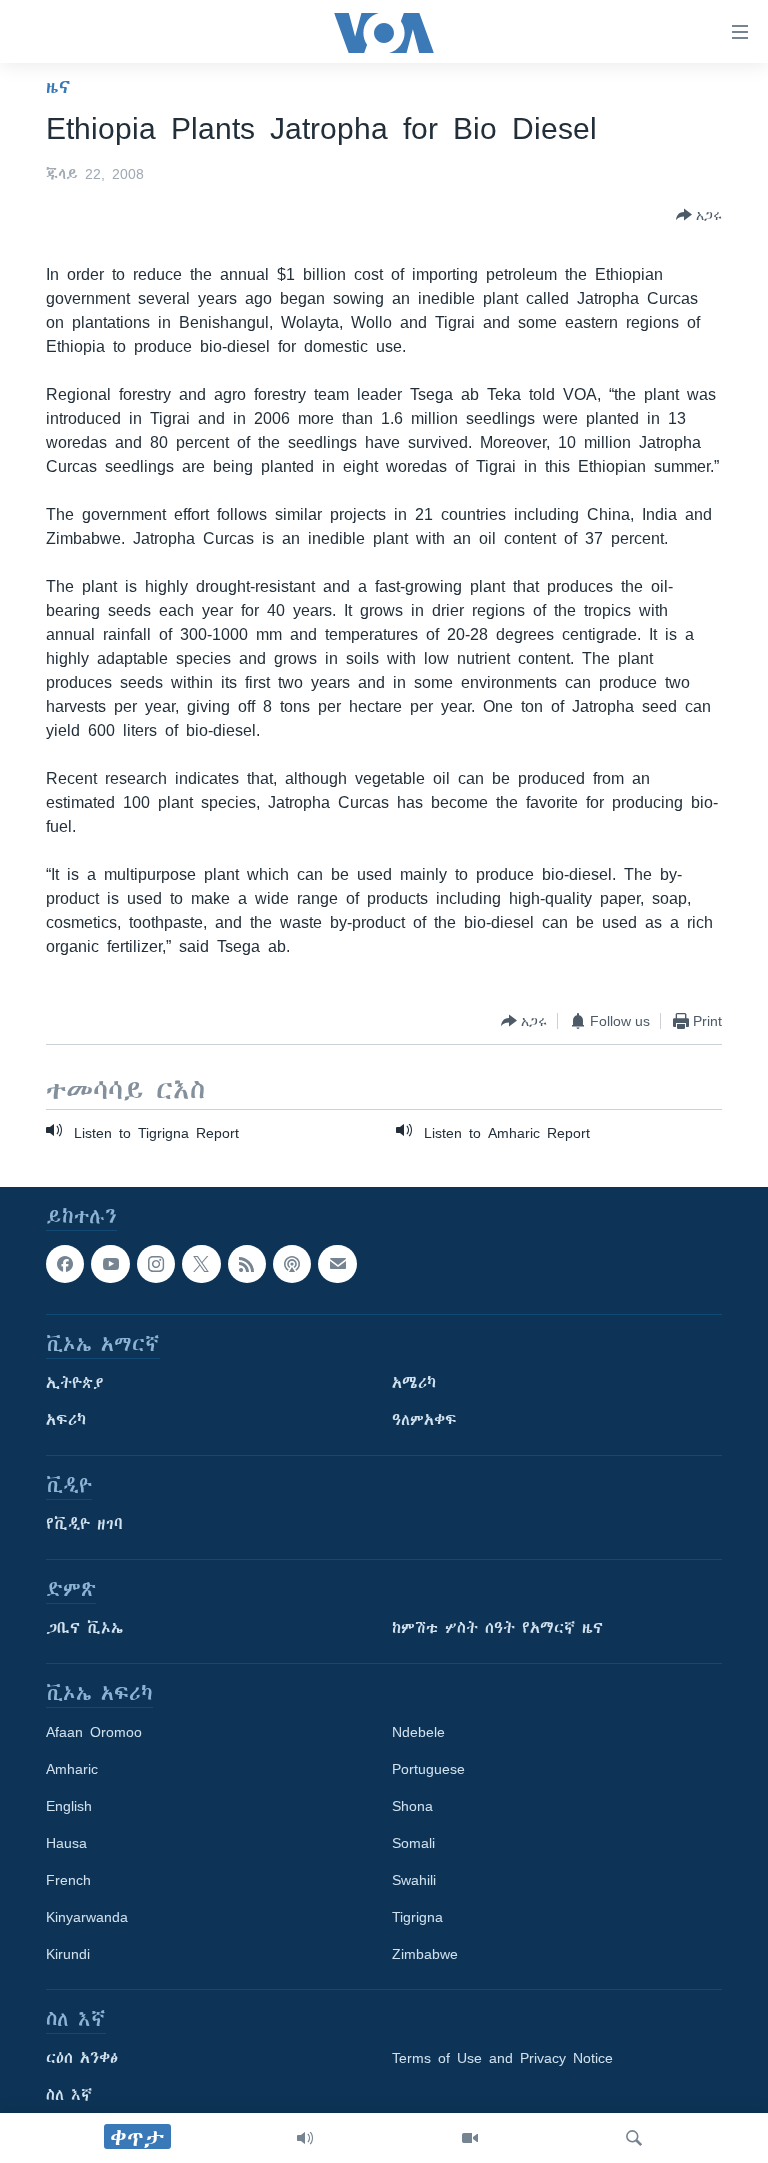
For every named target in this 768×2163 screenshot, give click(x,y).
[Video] (470, 2138)
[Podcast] (292, 1264)
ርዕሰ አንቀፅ (82, 2059)
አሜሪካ (414, 1384)
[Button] (699, 215)
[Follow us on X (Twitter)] (201, 1264)
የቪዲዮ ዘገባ (84, 1525)
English (69, 1807)
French (68, 1881)
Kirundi (68, 1955)
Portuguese (428, 1770)
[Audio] (305, 2138)
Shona (412, 1807)
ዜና (58, 87)
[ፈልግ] (634, 2138)
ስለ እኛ (69, 2096)
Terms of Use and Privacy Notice (502, 2059)
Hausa (66, 1844)
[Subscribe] (337, 1264)
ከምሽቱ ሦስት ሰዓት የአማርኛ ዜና (497, 1629)
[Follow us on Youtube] (110, 1264)
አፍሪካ (66, 1421)
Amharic (72, 1770)
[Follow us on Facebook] (65, 1264)
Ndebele (418, 1733)
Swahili (414, 1881)
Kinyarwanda (87, 1918)
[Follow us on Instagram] (156, 1264)
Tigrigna (417, 1918)
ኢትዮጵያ (75, 1384)
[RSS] (247, 1264)
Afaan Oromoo (94, 1733)
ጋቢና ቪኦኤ (84, 1629)
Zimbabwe (425, 1955)
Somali (413, 1844)
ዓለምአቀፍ (424, 1421)
